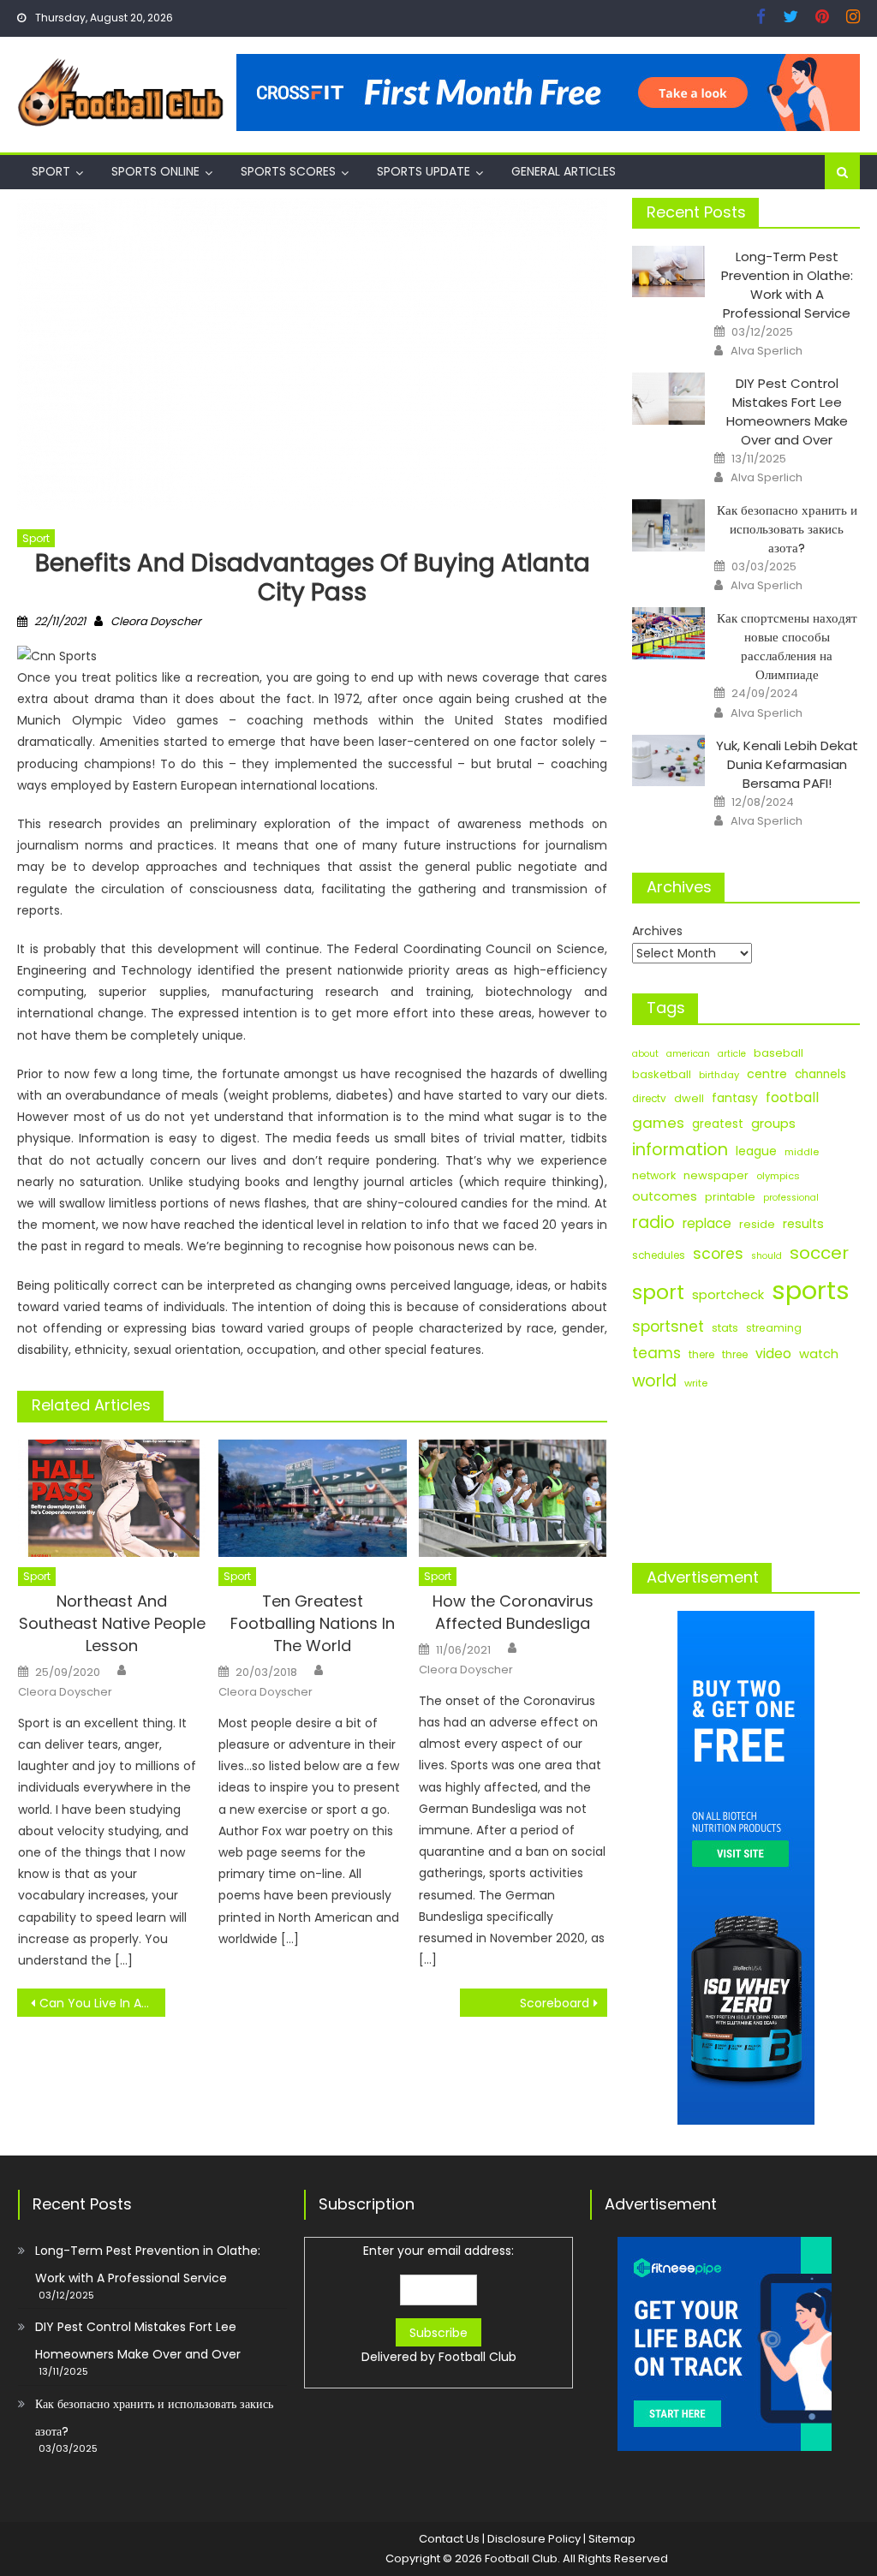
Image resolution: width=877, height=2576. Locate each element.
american (688, 1054)
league (756, 1151)
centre (767, 1074)
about (645, 1054)
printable (730, 1197)
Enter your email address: (439, 2304)
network (654, 1175)
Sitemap (612, 2539)
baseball (779, 1053)
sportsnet (668, 1327)
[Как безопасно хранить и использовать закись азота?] (668, 525)
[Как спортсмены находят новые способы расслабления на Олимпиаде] (668, 633)
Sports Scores (288, 171)
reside (757, 1224)
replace (707, 1223)
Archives (657, 931)
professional (791, 1198)
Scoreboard (555, 2003)
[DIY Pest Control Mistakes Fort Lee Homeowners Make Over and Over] (668, 399)
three (735, 1355)
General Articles (564, 171)
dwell (689, 1098)
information (680, 1150)
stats (725, 1328)
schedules (659, 1255)
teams (656, 1353)
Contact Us (449, 2539)
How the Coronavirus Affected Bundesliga (513, 1612)
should (767, 1256)
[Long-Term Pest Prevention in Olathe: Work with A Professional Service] (668, 272)
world (654, 1381)
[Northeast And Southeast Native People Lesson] (112, 1498)
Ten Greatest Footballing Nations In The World (313, 1623)
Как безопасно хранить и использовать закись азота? (787, 529)
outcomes (665, 1196)
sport (658, 1292)
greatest (718, 1124)
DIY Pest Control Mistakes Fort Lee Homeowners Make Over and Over (787, 411)
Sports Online (155, 171)
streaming (774, 1328)
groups (773, 1124)
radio (653, 1222)
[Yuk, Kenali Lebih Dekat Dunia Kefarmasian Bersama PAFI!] (668, 761)
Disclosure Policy (534, 2539)
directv (649, 1099)
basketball (662, 1074)
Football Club (477, 2357)
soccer (819, 1253)
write (696, 1383)
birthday (719, 1075)
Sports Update (424, 171)
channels (820, 1074)
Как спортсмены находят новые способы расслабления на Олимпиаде (787, 646)
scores (718, 1254)
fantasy (735, 1098)
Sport (51, 171)
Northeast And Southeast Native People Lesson (112, 1623)
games (658, 1123)
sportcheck (728, 1294)
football (792, 1097)
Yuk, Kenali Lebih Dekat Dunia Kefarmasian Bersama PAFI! (787, 764)
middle (802, 1152)
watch (819, 1354)
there (701, 1355)
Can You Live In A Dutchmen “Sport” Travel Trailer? (102, 2003)
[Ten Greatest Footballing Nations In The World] (313, 1498)
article (732, 1054)
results (803, 1224)
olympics (778, 1176)
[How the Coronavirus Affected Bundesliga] (513, 1498)
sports (811, 1290)
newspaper (716, 1175)
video (773, 1354)
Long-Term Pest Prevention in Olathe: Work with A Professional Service (787, 285)
